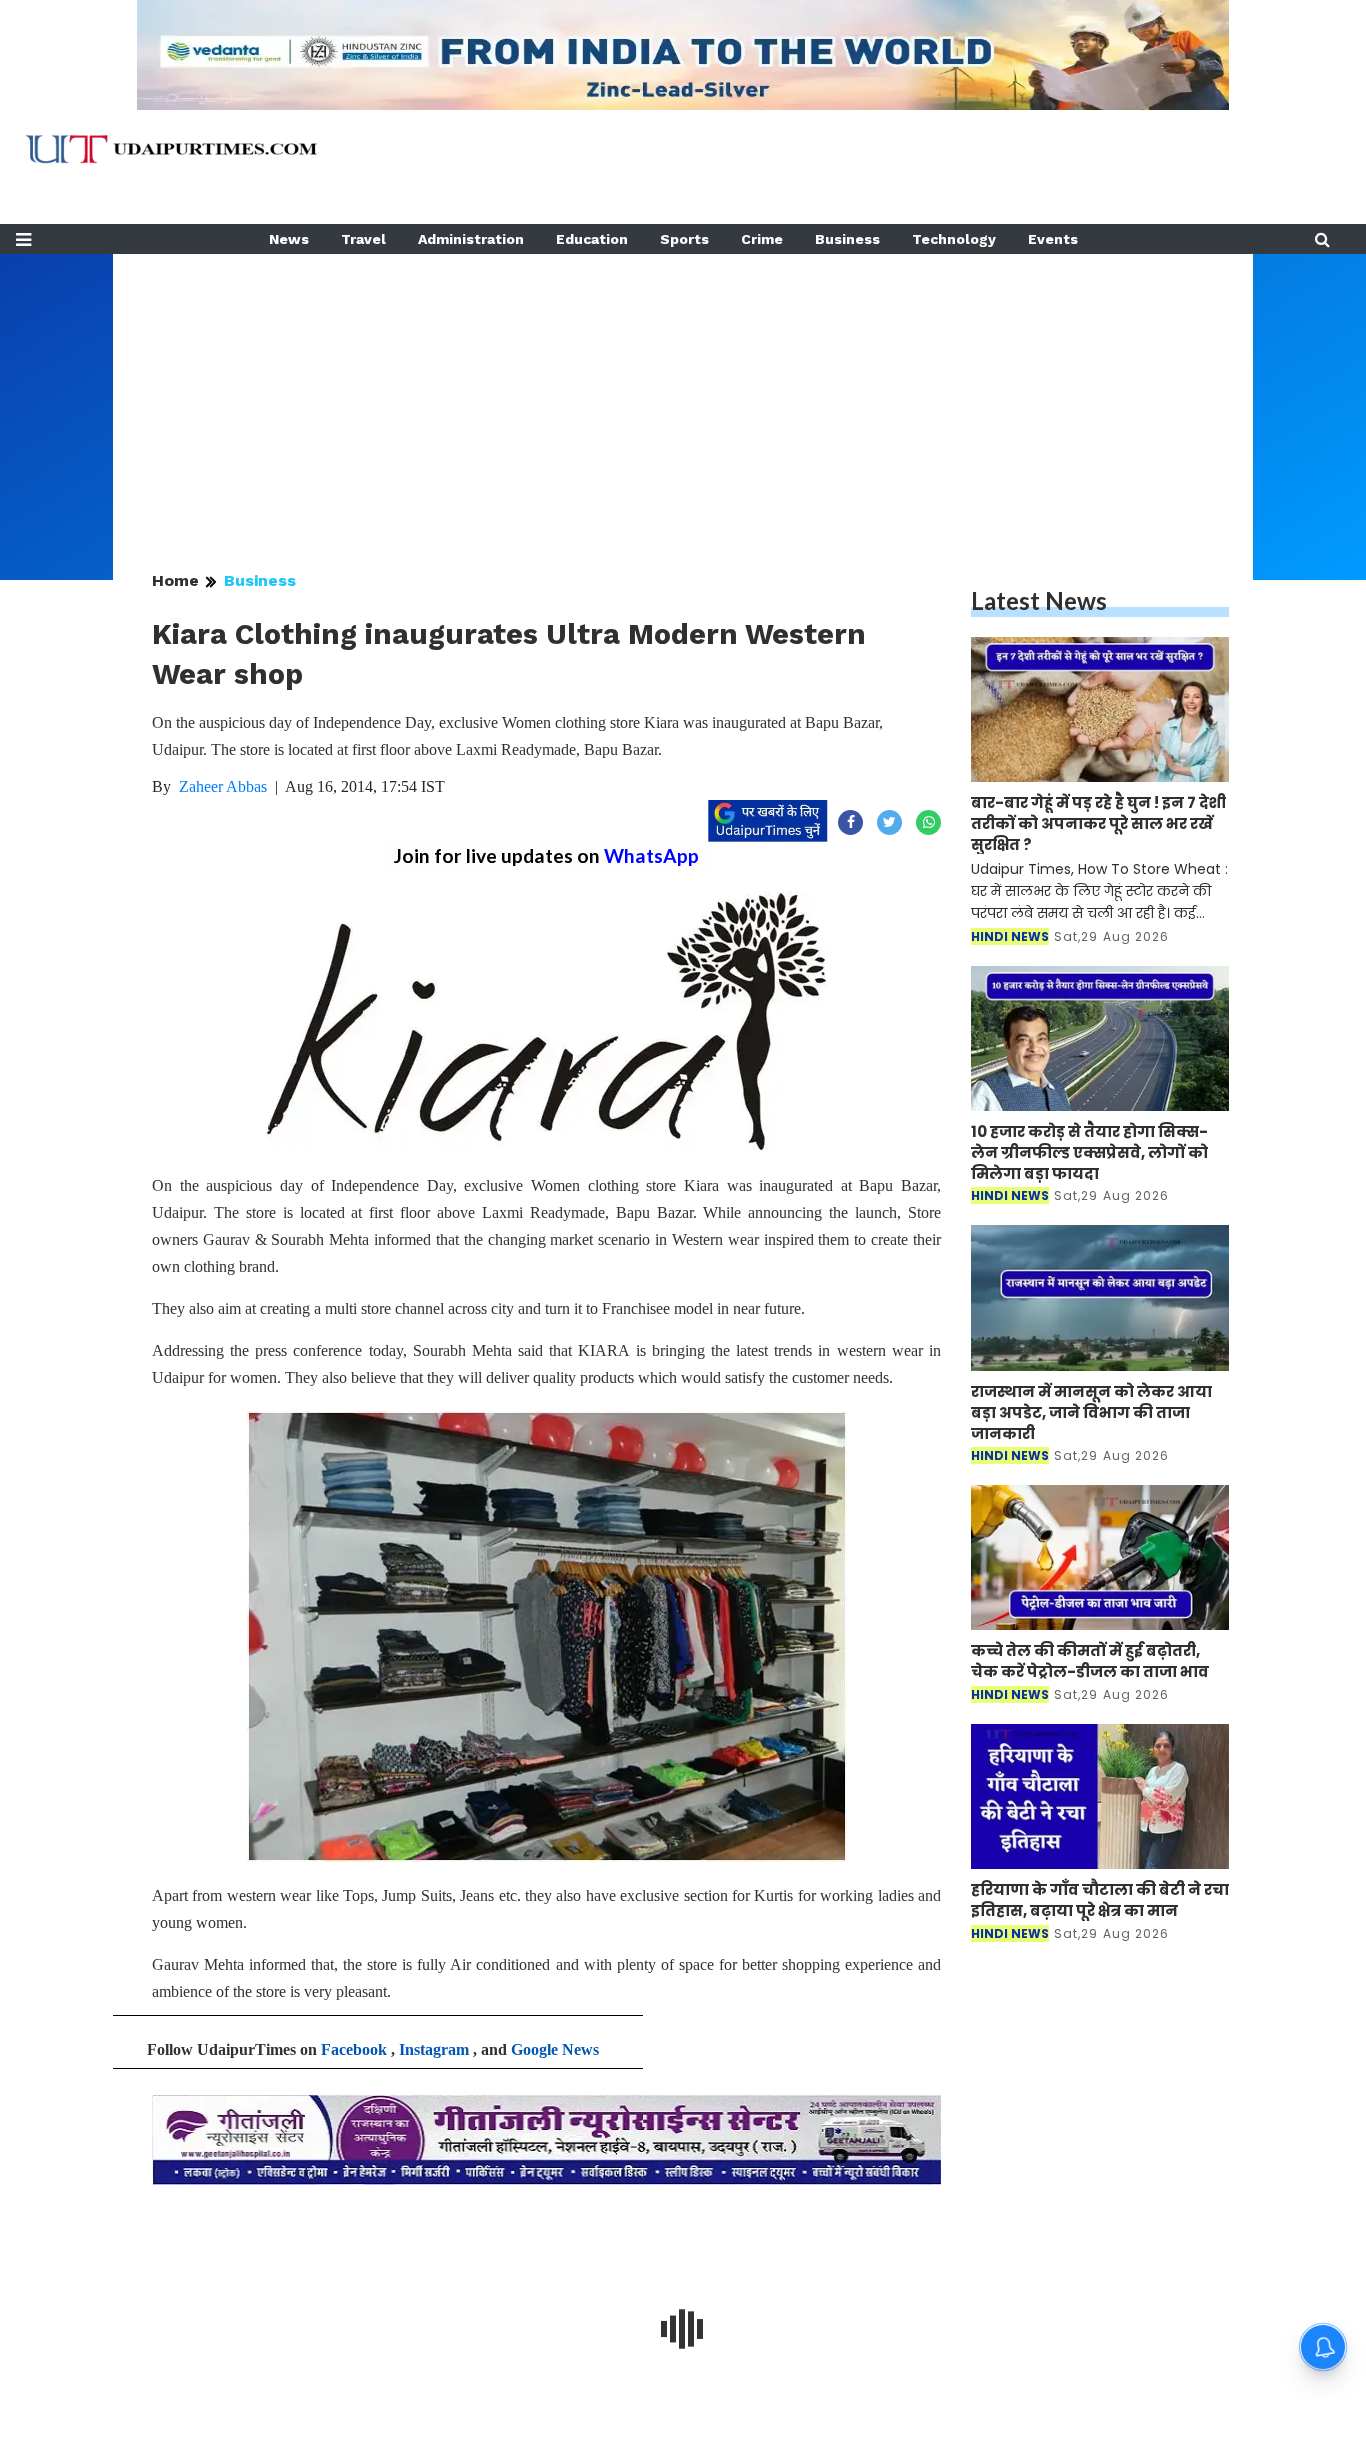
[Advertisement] (683, 394)
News (289, 239)
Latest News (1039, 600)
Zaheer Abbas (223, 786)
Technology (954, 239)
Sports (684, 239)
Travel (363, 239)
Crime (762, 239)
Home (175, 580)
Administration (471, 239)
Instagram (434, 2049)
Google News (555, 2049)
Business (847, 239)
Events (1053, 239)
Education (592, 239)
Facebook (354, 2049)
